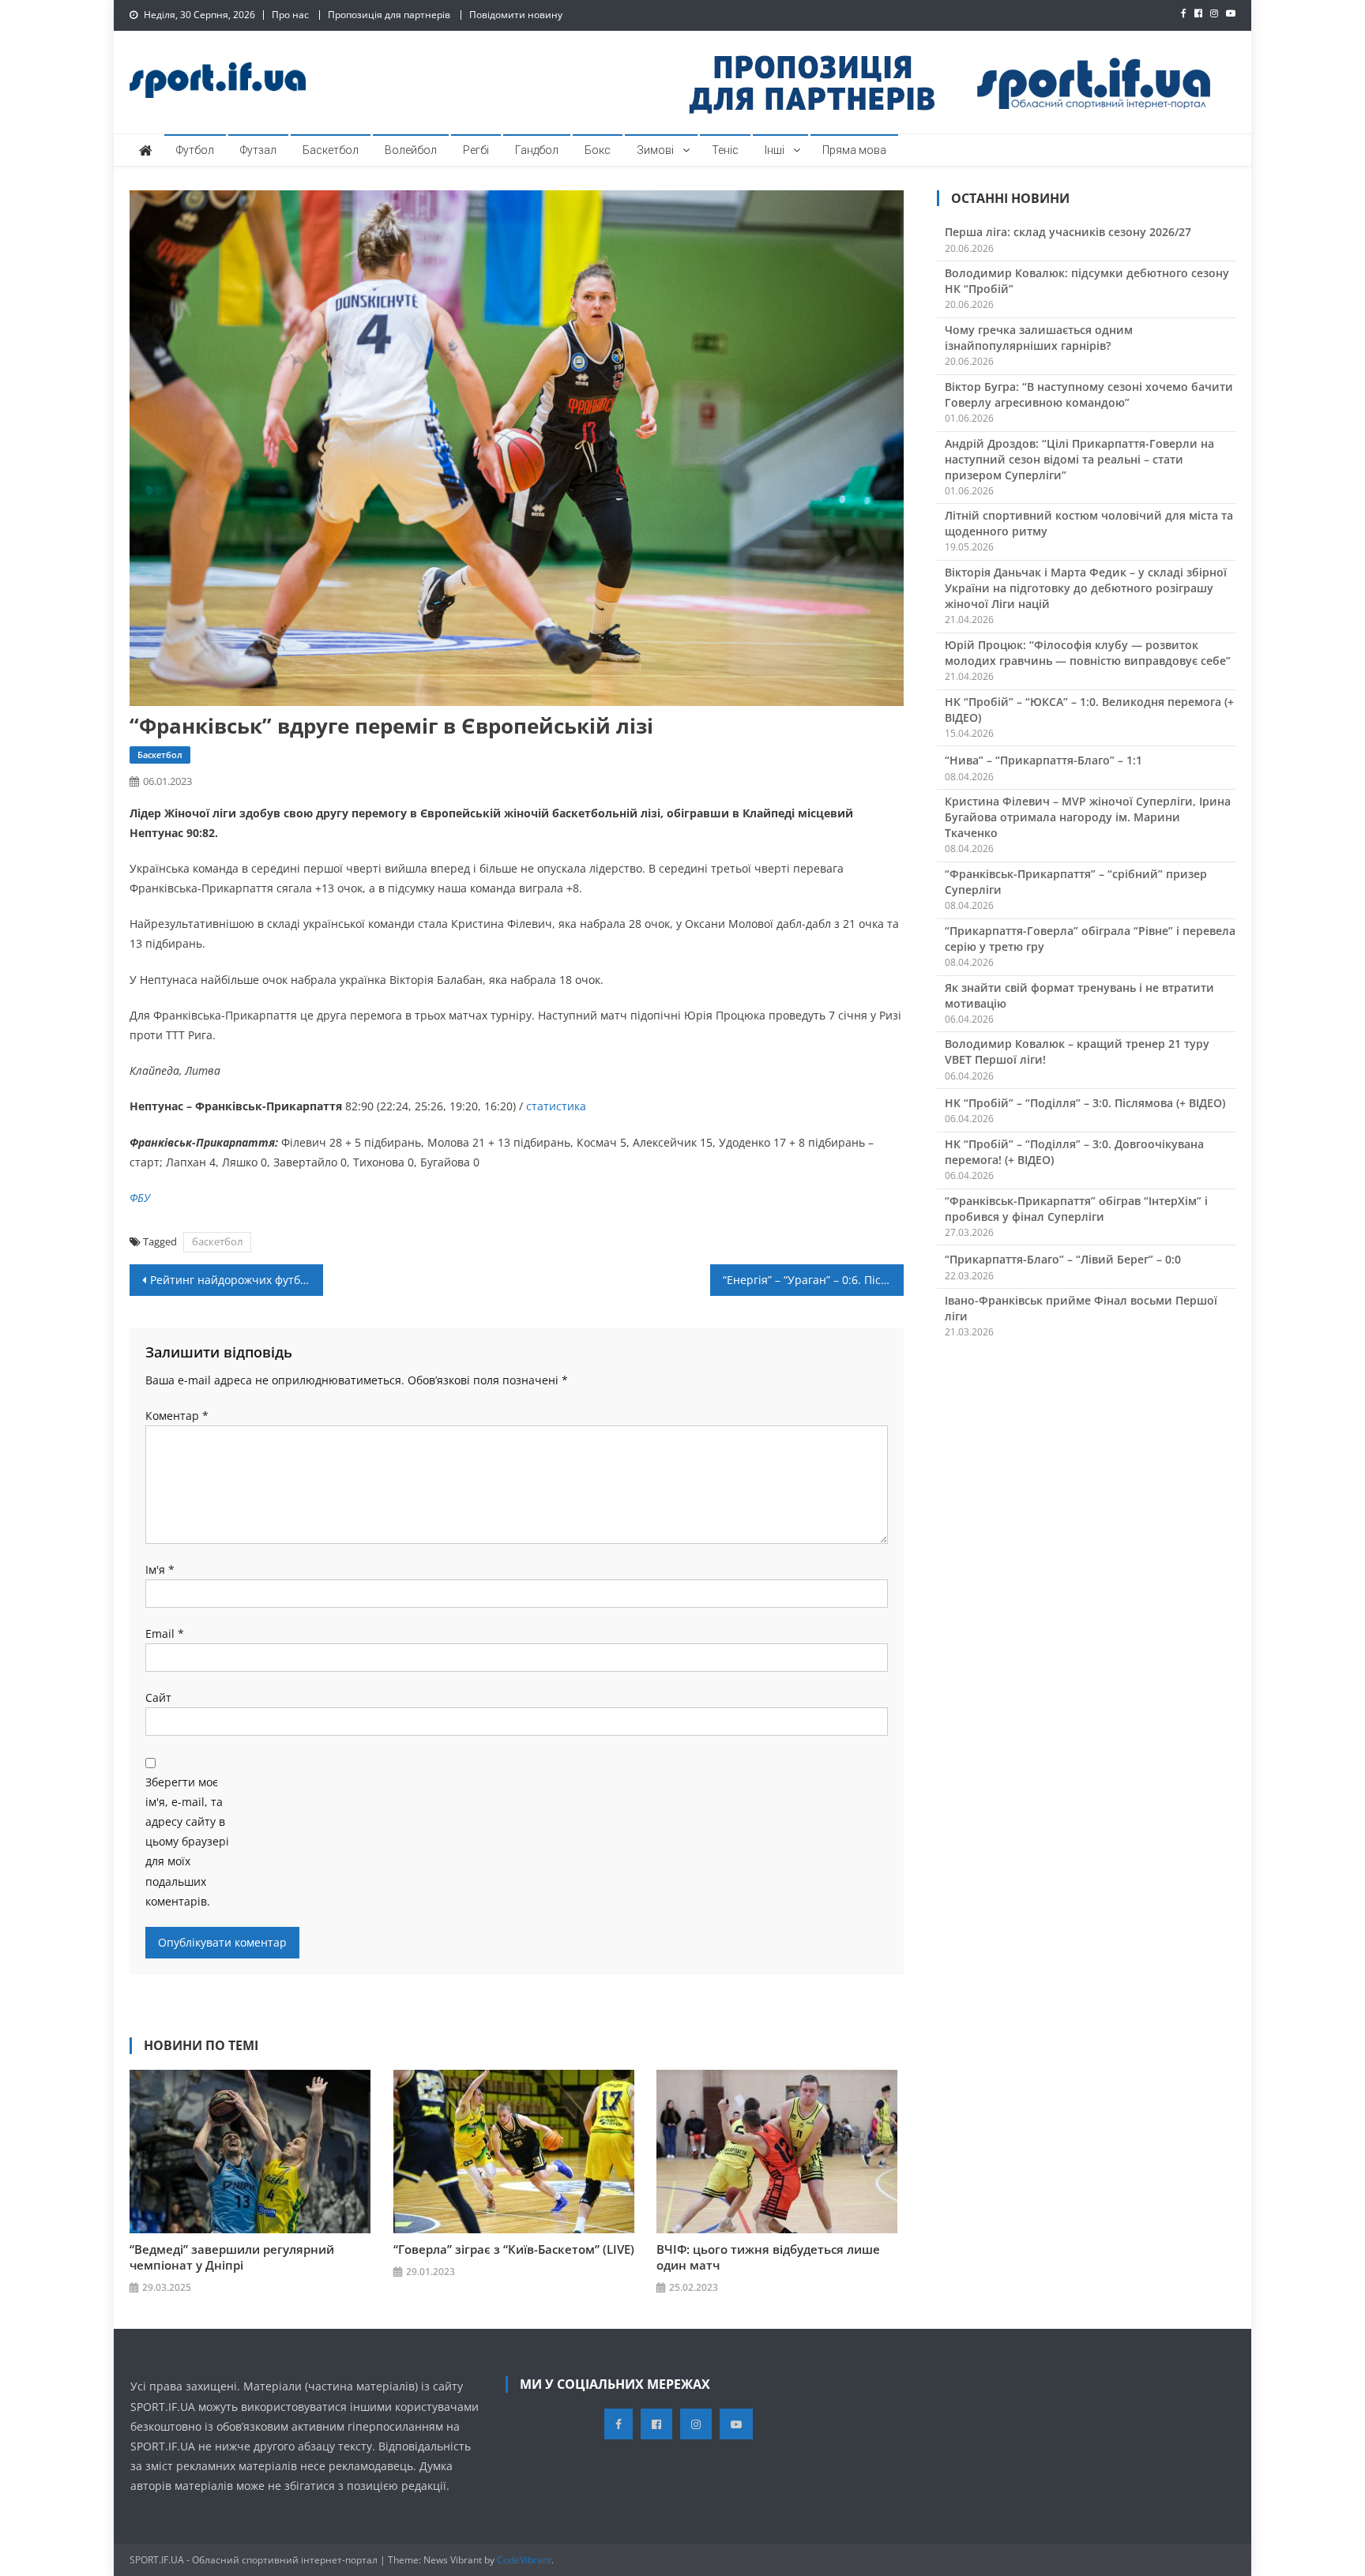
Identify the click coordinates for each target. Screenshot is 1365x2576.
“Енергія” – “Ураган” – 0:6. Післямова (813, 1280)
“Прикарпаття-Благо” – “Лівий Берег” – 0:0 (1063, 1259)
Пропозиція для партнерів (389, 15)
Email (165, 1633)
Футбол (195, 150)
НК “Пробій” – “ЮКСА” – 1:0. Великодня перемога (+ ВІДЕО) (1089, 710)
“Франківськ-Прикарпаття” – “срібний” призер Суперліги (1076, 882)
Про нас (290, 15)
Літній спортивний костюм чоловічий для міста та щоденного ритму (1089, 523)
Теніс (725, 150)
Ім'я (160, 1570)
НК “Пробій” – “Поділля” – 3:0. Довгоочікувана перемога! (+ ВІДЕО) (1074, 1152)
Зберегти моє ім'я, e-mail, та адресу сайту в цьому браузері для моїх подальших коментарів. (187, 1842)
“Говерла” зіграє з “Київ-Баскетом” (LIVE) (514, 2249)
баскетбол (217, 1241)
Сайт (158, 1697)
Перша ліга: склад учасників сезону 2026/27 (1068, 232)
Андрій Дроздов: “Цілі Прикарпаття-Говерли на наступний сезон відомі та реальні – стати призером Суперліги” (1079, 459)
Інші (775, 150)
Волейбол (411, 150)
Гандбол (537, 150)
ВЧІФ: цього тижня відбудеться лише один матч (768, 2257)
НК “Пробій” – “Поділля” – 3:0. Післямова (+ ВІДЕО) (1085, 1103)
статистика (555, 1106)
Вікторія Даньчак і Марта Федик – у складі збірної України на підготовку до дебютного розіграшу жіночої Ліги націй (1086, 588)
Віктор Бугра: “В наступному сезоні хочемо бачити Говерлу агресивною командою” (1089, 394)
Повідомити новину (516, 15)
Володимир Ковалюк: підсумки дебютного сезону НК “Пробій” (1087, 281)
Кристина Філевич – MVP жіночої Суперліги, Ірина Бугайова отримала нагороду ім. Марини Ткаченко (1088, 817)
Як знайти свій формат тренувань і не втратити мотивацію (1079, 995)
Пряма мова (854, 150)
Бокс (598, 150)
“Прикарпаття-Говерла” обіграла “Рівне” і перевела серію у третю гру (1090, 939)
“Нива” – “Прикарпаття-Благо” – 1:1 (1043, 760)
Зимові (655, 150)
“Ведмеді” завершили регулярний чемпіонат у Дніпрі (232, 2257)
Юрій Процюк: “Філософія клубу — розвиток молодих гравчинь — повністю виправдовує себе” (1088, 653)
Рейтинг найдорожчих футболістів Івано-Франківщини (237, 1280)
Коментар (177, 1416)
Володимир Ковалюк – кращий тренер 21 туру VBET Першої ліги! (1077, 1051)
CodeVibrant (524, 2560)
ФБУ (140, 1198)
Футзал (258, 150)
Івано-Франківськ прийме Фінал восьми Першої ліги (1081, 1308)
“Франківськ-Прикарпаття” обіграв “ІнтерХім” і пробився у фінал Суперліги (1076, 1209)
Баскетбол (331, 150)
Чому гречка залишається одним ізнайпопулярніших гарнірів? (1039, 338)
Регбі (476, 150)
